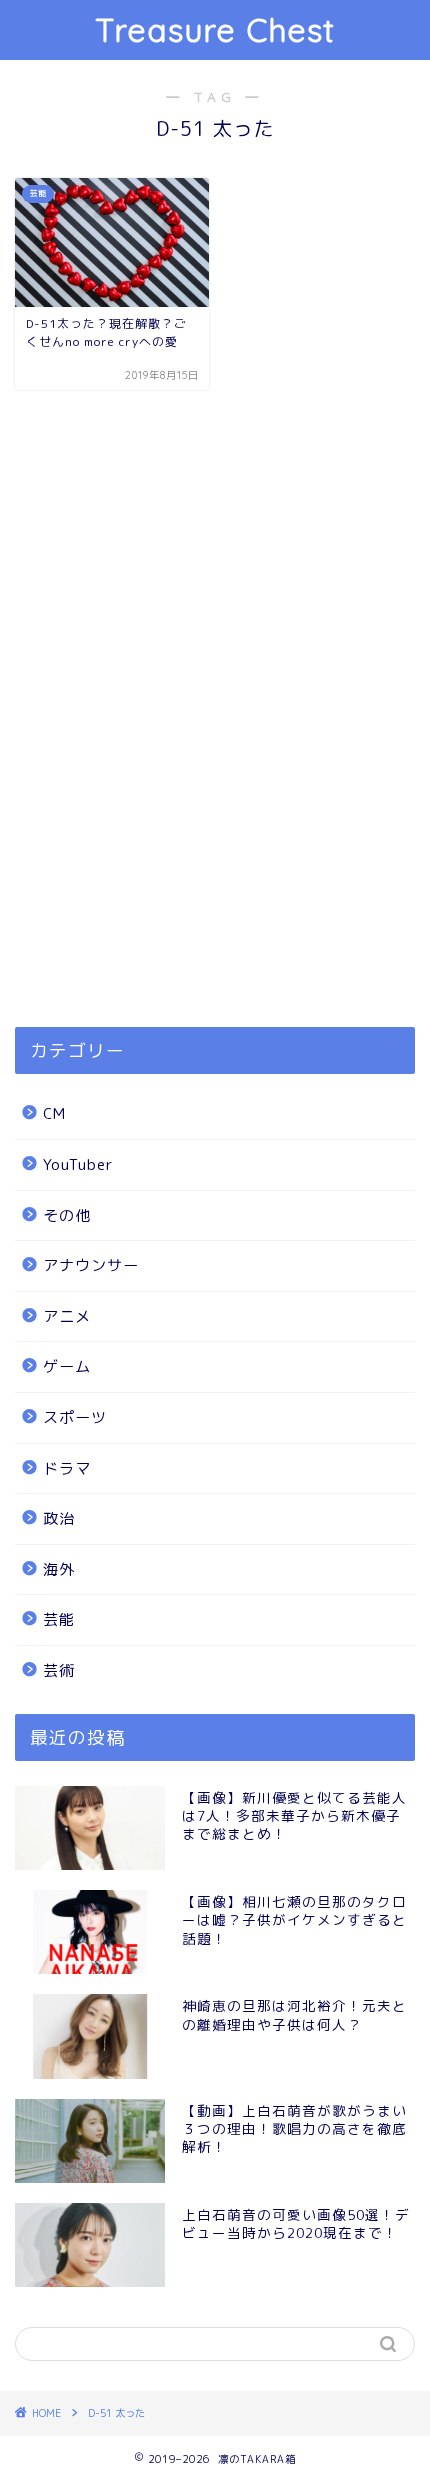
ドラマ (67, 1468)
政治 (59, 1518)
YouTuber (78, 1164)
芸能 (59, 1619)
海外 (59, 1569)
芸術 (59, 1670)
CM (54, 1113)
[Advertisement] (215, 760)
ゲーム (67, 1366)
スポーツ (75, 1417)
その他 (67, 1215)
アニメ (67, 1316)
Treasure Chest (215, 30)
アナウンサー (91, 1265)
